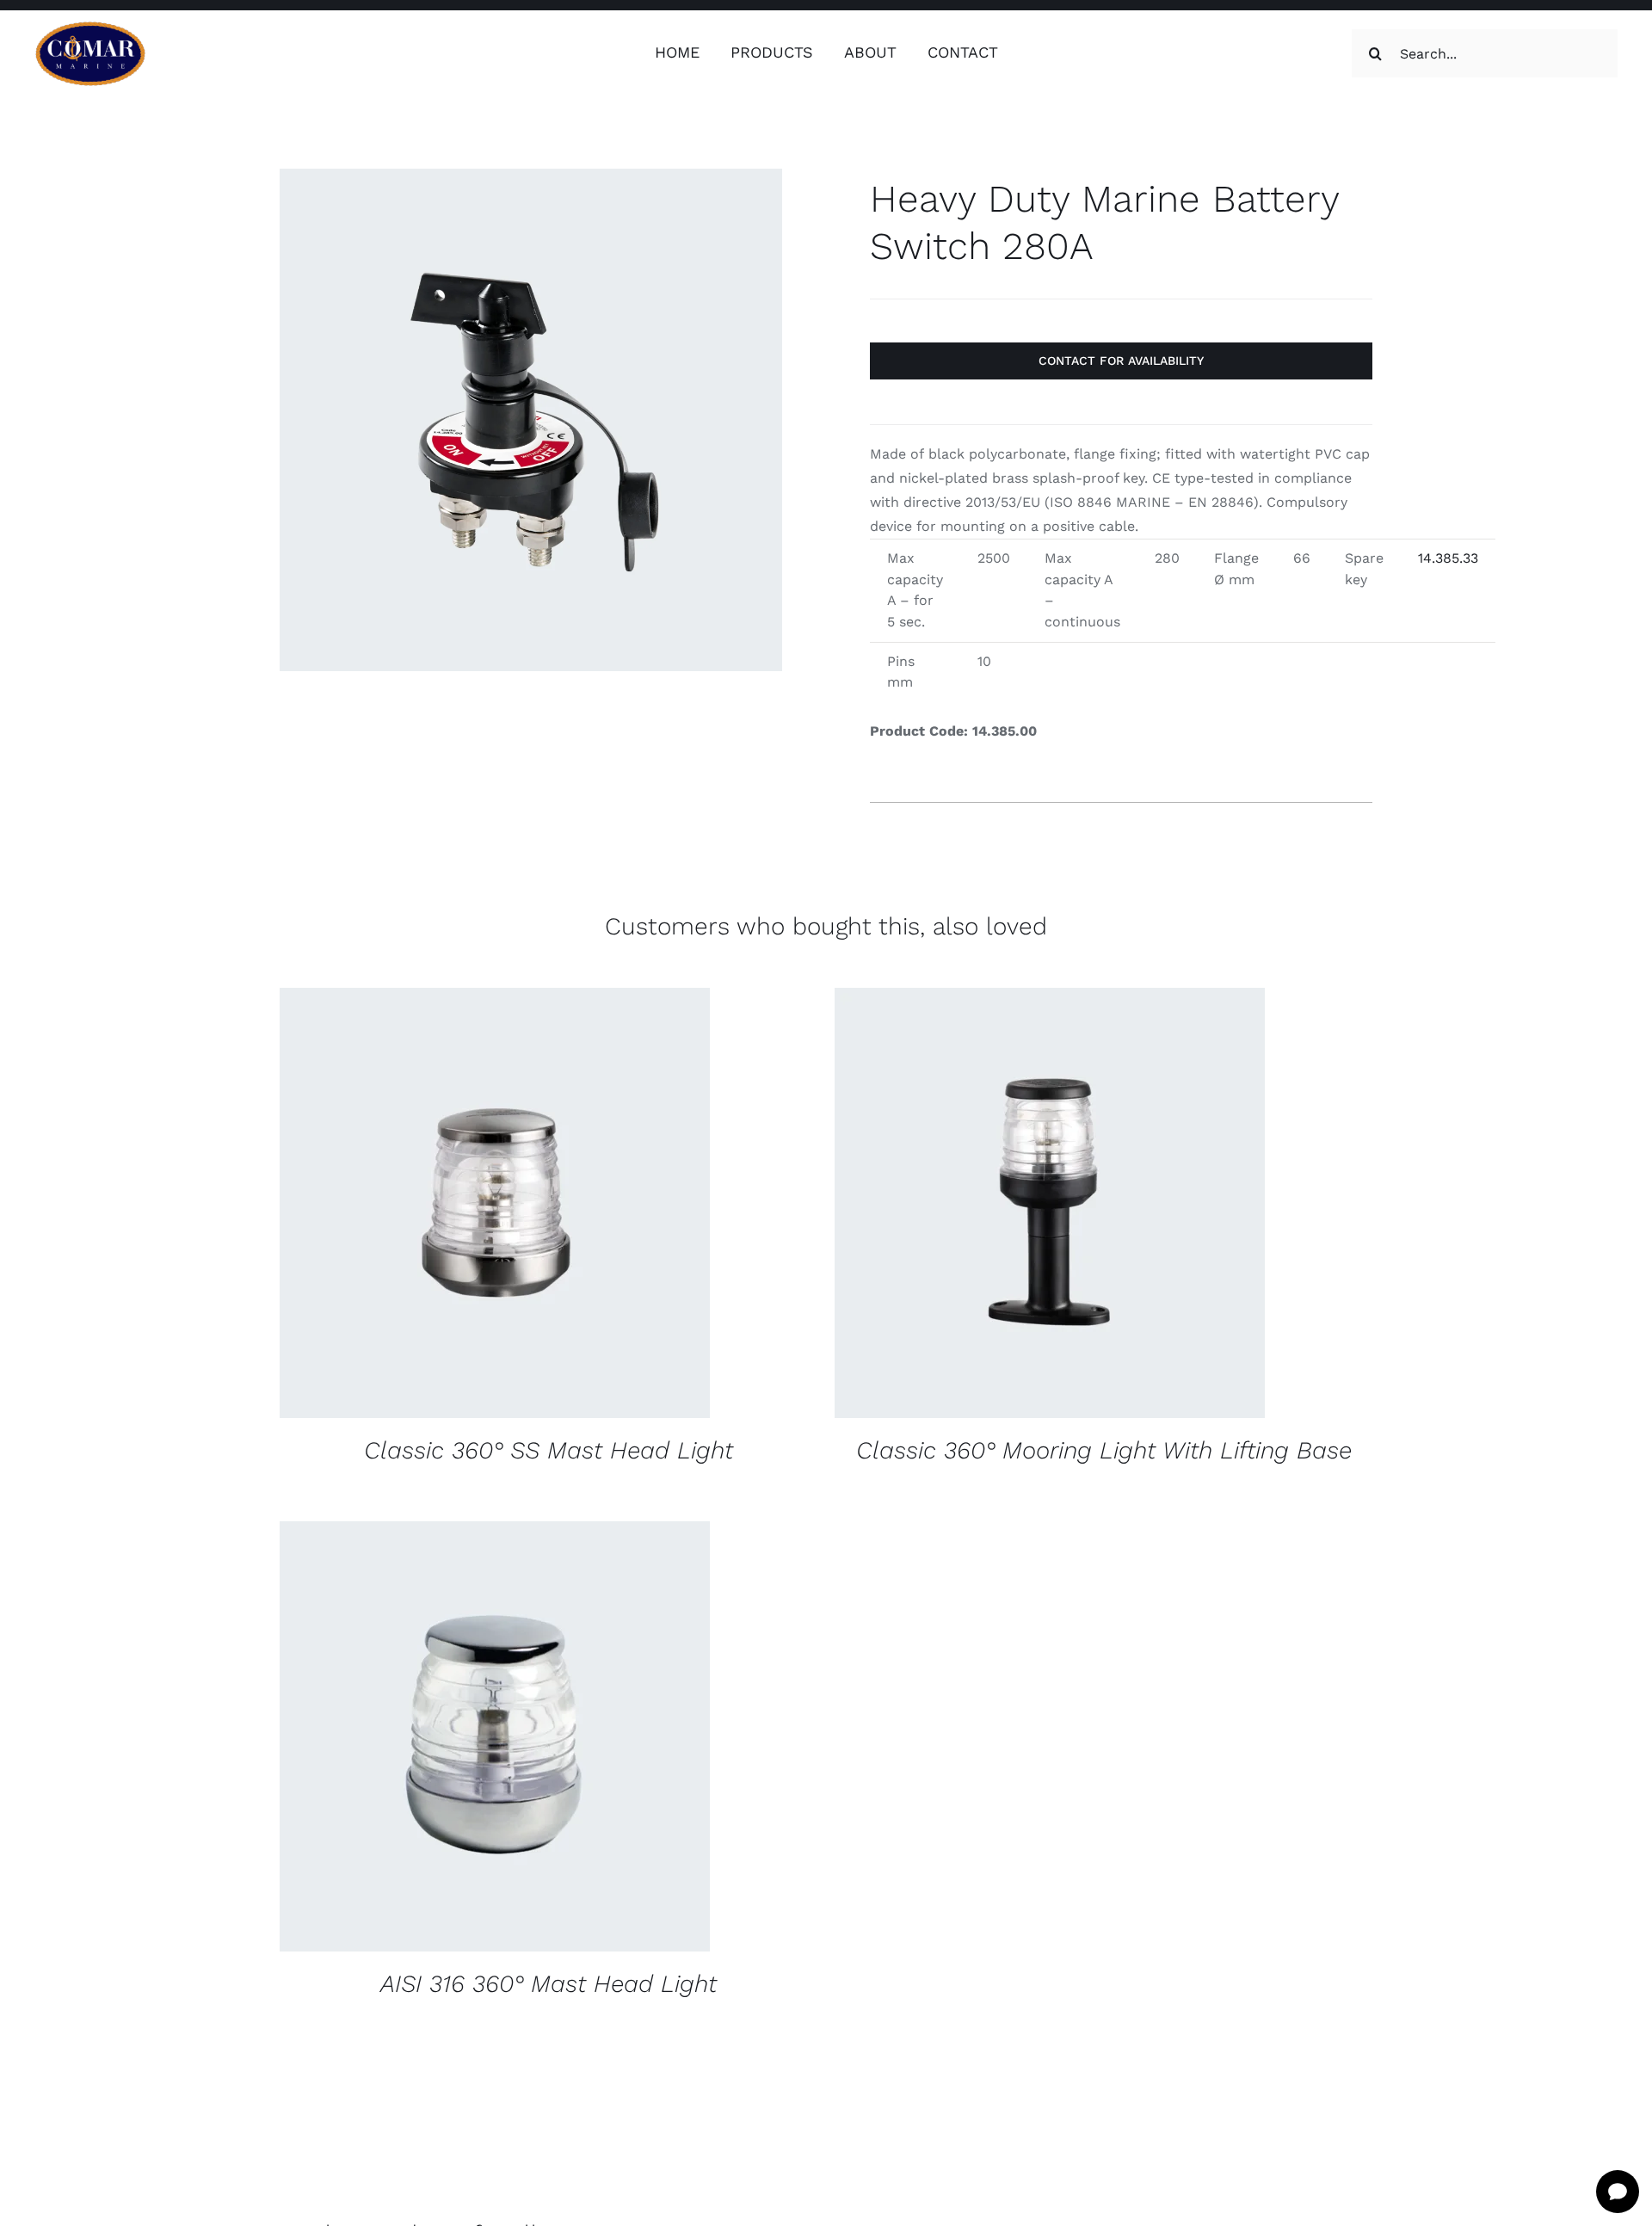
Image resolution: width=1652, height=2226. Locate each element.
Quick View (608, 1206)
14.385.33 (1448, 558)
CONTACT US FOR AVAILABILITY (441, 1206)
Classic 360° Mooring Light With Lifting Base (1104, 1450)
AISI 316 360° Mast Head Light (549, 1984)
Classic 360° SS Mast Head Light (549, 1450)
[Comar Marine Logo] (90, 27)
